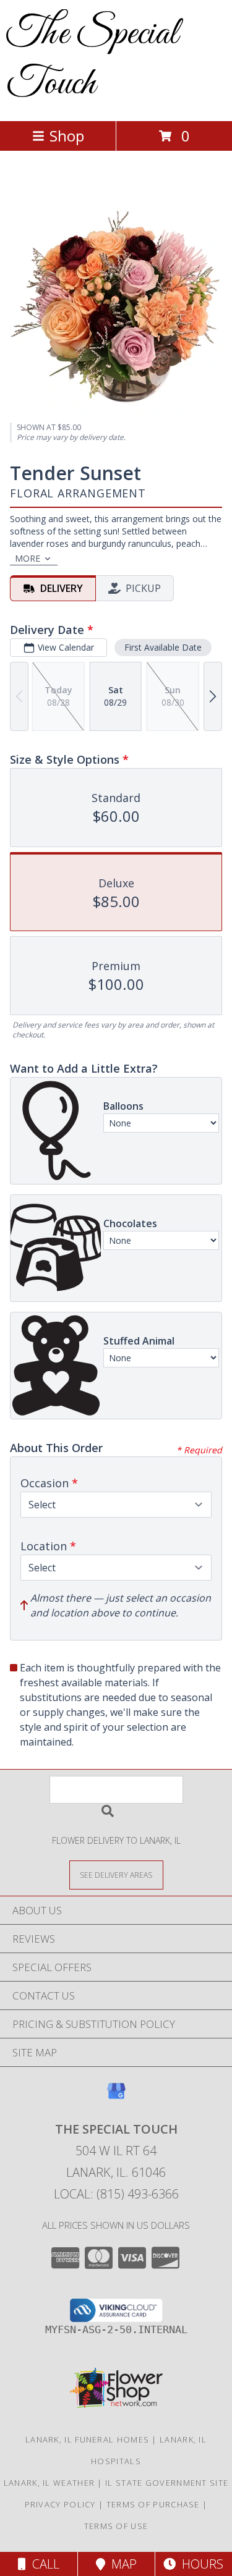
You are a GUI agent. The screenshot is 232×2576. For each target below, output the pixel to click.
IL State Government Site (167, 2483)
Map (121, 2564)
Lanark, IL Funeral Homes (87, 2439)
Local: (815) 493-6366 (116, 2194)
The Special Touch (92, 59)
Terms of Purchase (153, 2504)
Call (43, 2564)
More (28, 558)
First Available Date (163, 647)
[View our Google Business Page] (116, 2097)
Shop (67, 136)
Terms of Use (116, 2526)
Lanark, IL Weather (49, 2483)
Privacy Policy (60, 2504)
